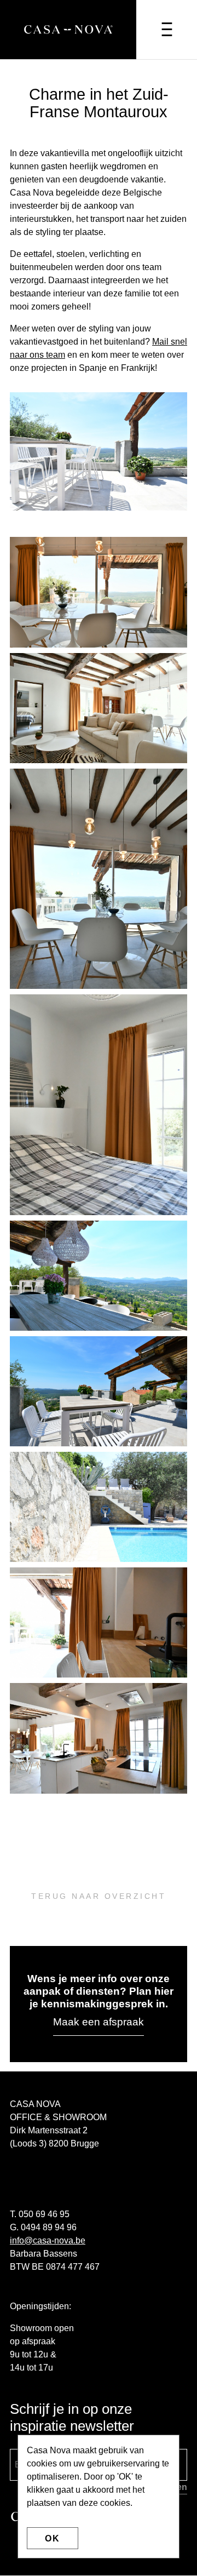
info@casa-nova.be (48, 2240)
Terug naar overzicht (99, 1896)
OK (53, 2538)
